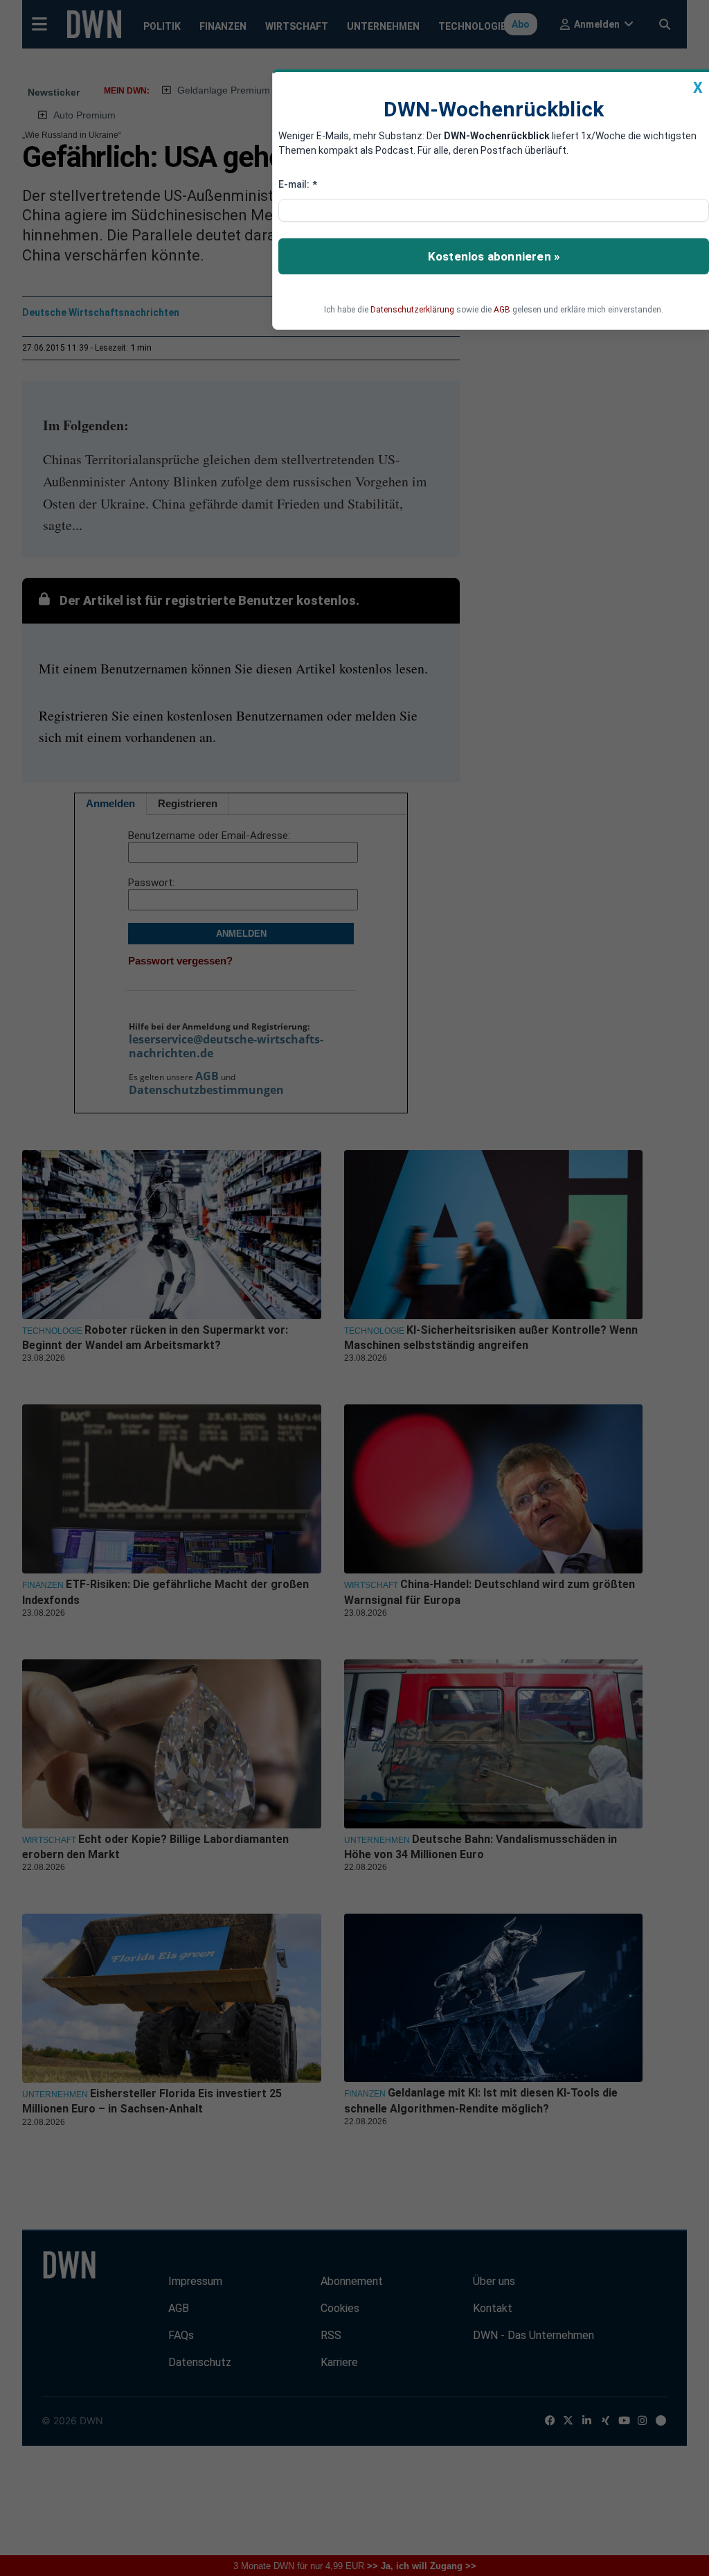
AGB (502, 310)
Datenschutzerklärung (412, 310)
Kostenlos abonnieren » (494, 256)
